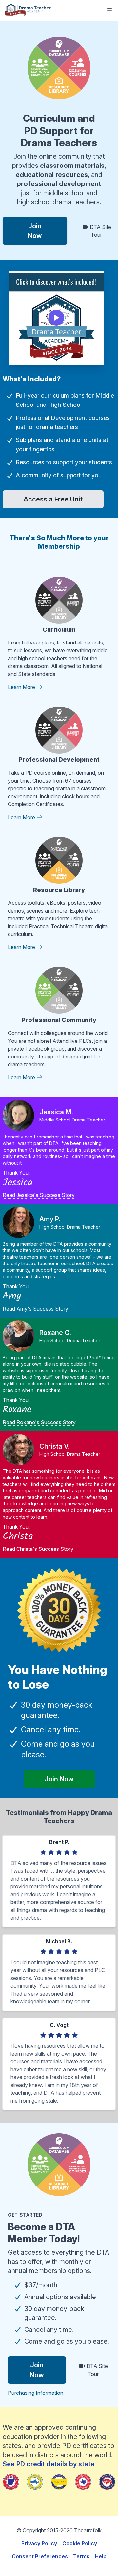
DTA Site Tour (100, 231)
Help (101, 2556)
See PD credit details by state (49, 2464)
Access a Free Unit (53, 499)
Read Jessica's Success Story (39, 1195)
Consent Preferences (40, 2556)
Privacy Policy (39, 2543)
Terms (81, 2556)
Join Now (35, 231)
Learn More (22, 687)
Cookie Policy (80, 2543)
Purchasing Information (36, 2393)
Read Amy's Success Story (35, 1309)
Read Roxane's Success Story (39, 1422)
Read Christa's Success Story (38, 1549)
